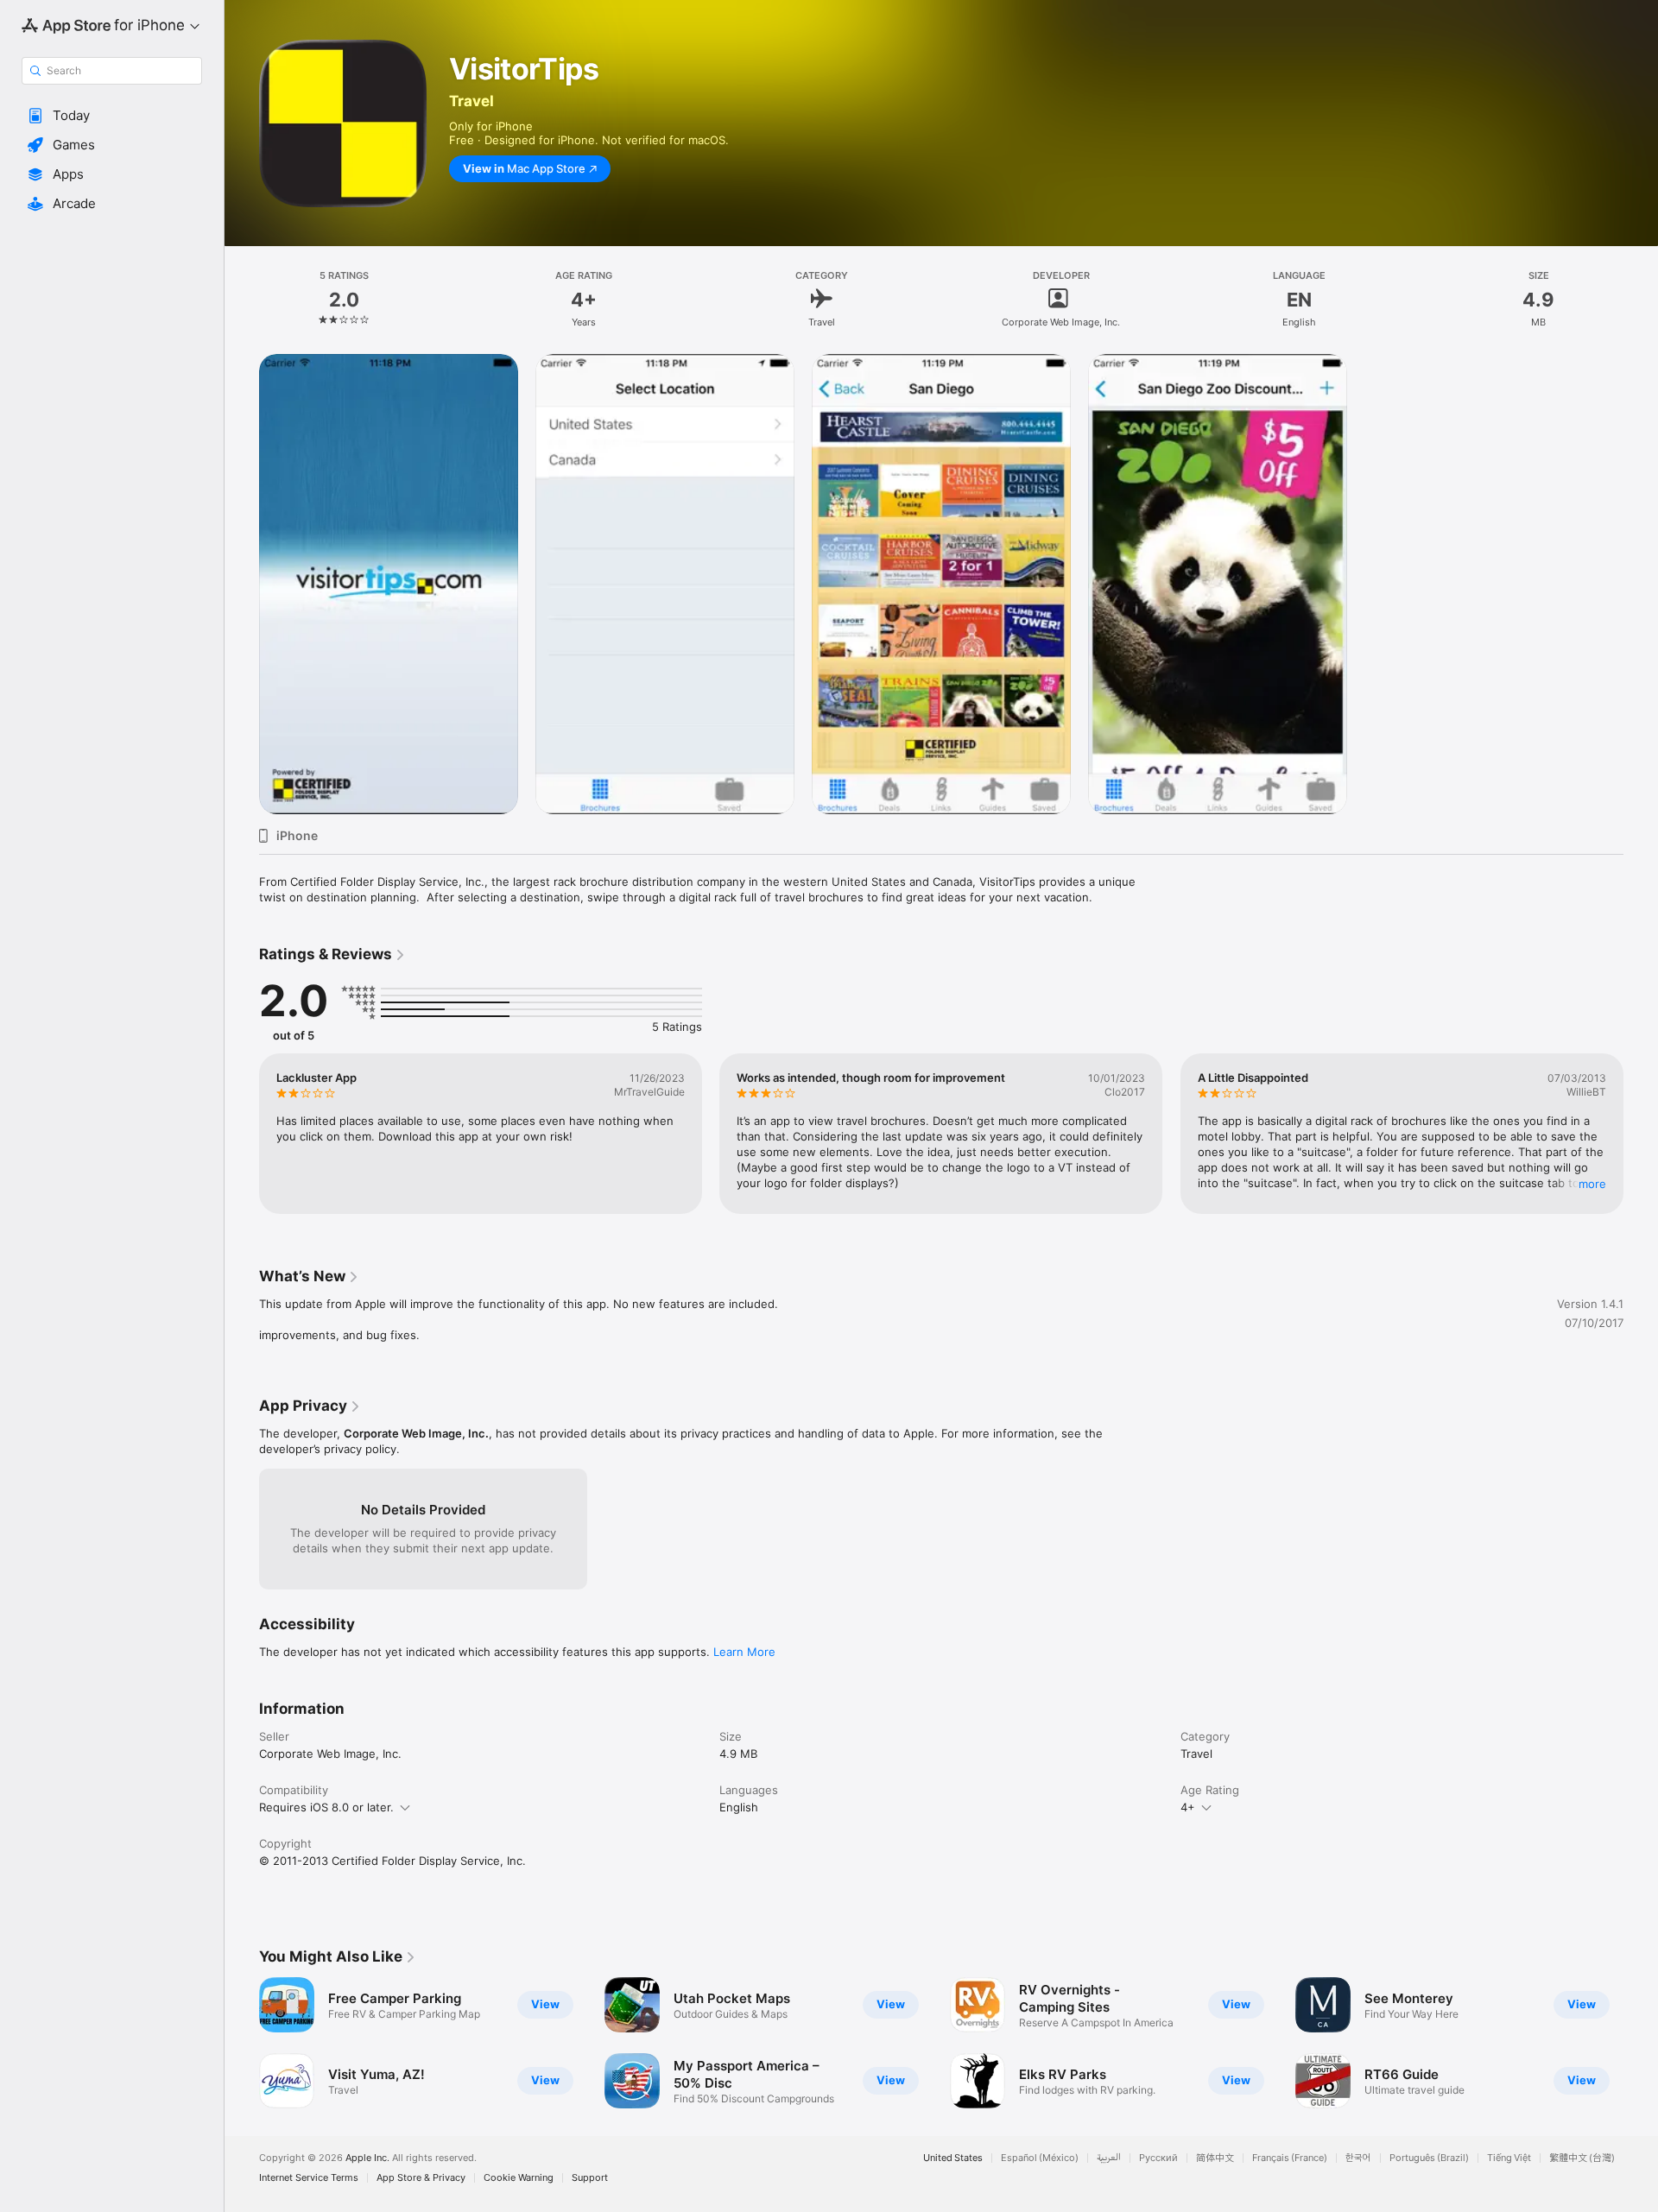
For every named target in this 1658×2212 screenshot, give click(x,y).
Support (590, 2178)
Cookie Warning (519, 2178)
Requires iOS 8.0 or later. (326, 1807)
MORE (1592, 1184)
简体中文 (1215, 2158)
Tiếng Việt (1509, 2158)
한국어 (1358, 2158)
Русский (1158, 2158)
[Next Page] (1641, 1134)
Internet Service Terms (309, 2178)
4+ (1188, 1807)
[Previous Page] (242, 1134)
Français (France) (1290, 2158)
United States (953, 2158)
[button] (112, 116)
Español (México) (1040, 2158)
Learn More (744, 1652)
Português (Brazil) (1429, 2158)
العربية (1109, 2158)
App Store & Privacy (421, 2178)
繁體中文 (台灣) (1582, 2158)
